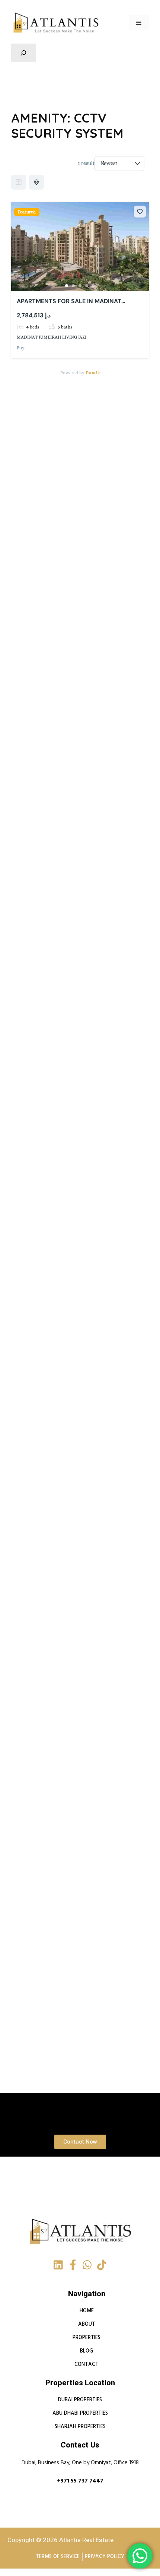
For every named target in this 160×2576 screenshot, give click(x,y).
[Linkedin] (58, 2265)
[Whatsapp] (87, 2265)
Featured (27, 212)
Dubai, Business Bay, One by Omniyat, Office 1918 (80, 2463)
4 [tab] (87, 286)
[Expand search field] (23, 53)
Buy (21, 348)
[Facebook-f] (73, 2265)
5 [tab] (93, 286)
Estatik (93, 373)
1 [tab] (67, 286)
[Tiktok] (102, 2265)
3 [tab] (80, 286)
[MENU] (139, 23)
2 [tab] (73, 286)
